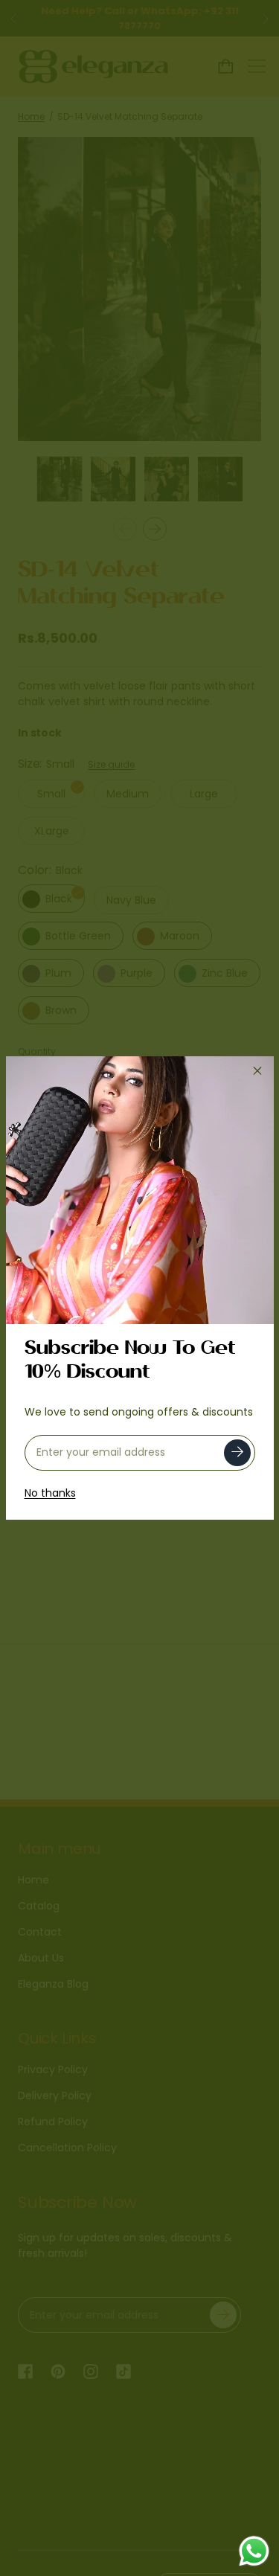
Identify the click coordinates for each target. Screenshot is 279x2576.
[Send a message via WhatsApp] (254, 2551)
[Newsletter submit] (237, 1453)
